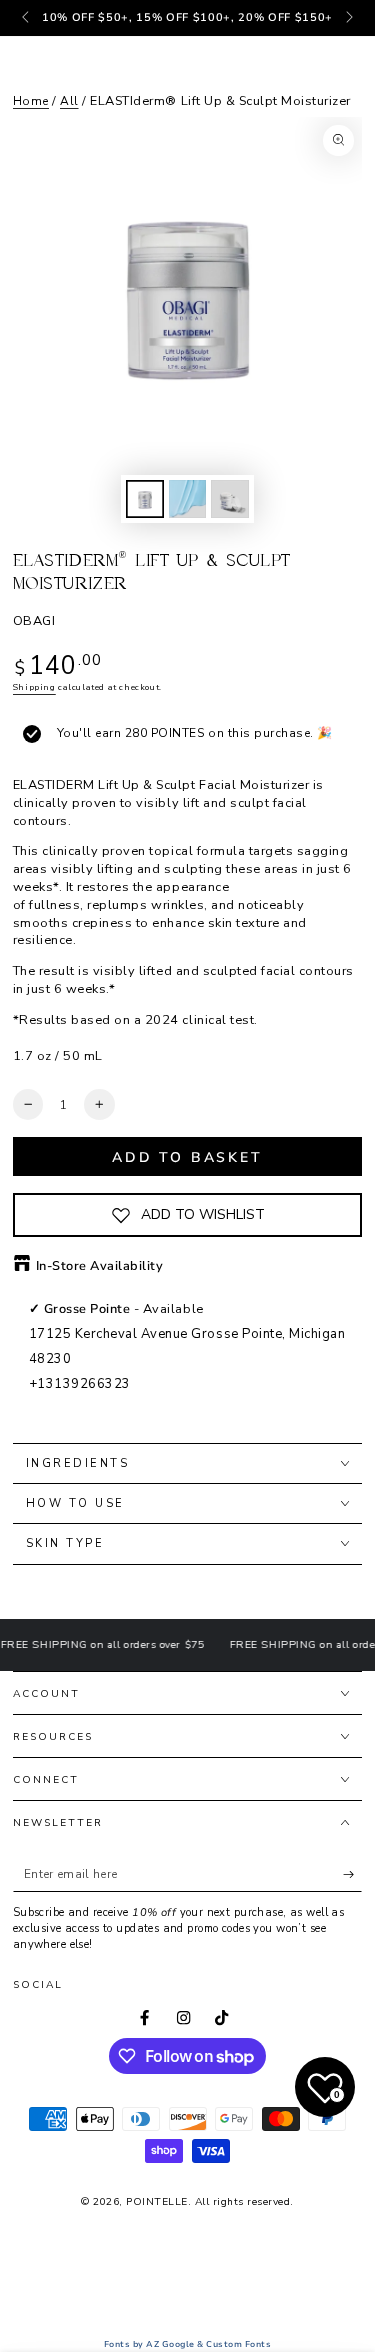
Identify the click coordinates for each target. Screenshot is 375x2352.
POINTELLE (157, 2202)
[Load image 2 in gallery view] (187, 499)
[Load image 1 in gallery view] (144, 499)
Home (31, 101)
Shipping (34, 687)
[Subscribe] (353, 1874)
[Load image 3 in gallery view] (229, 499)
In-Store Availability (100, 1266)
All (69, 101)
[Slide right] (347, 18)
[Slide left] (27, 18)
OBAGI (34, 621)
